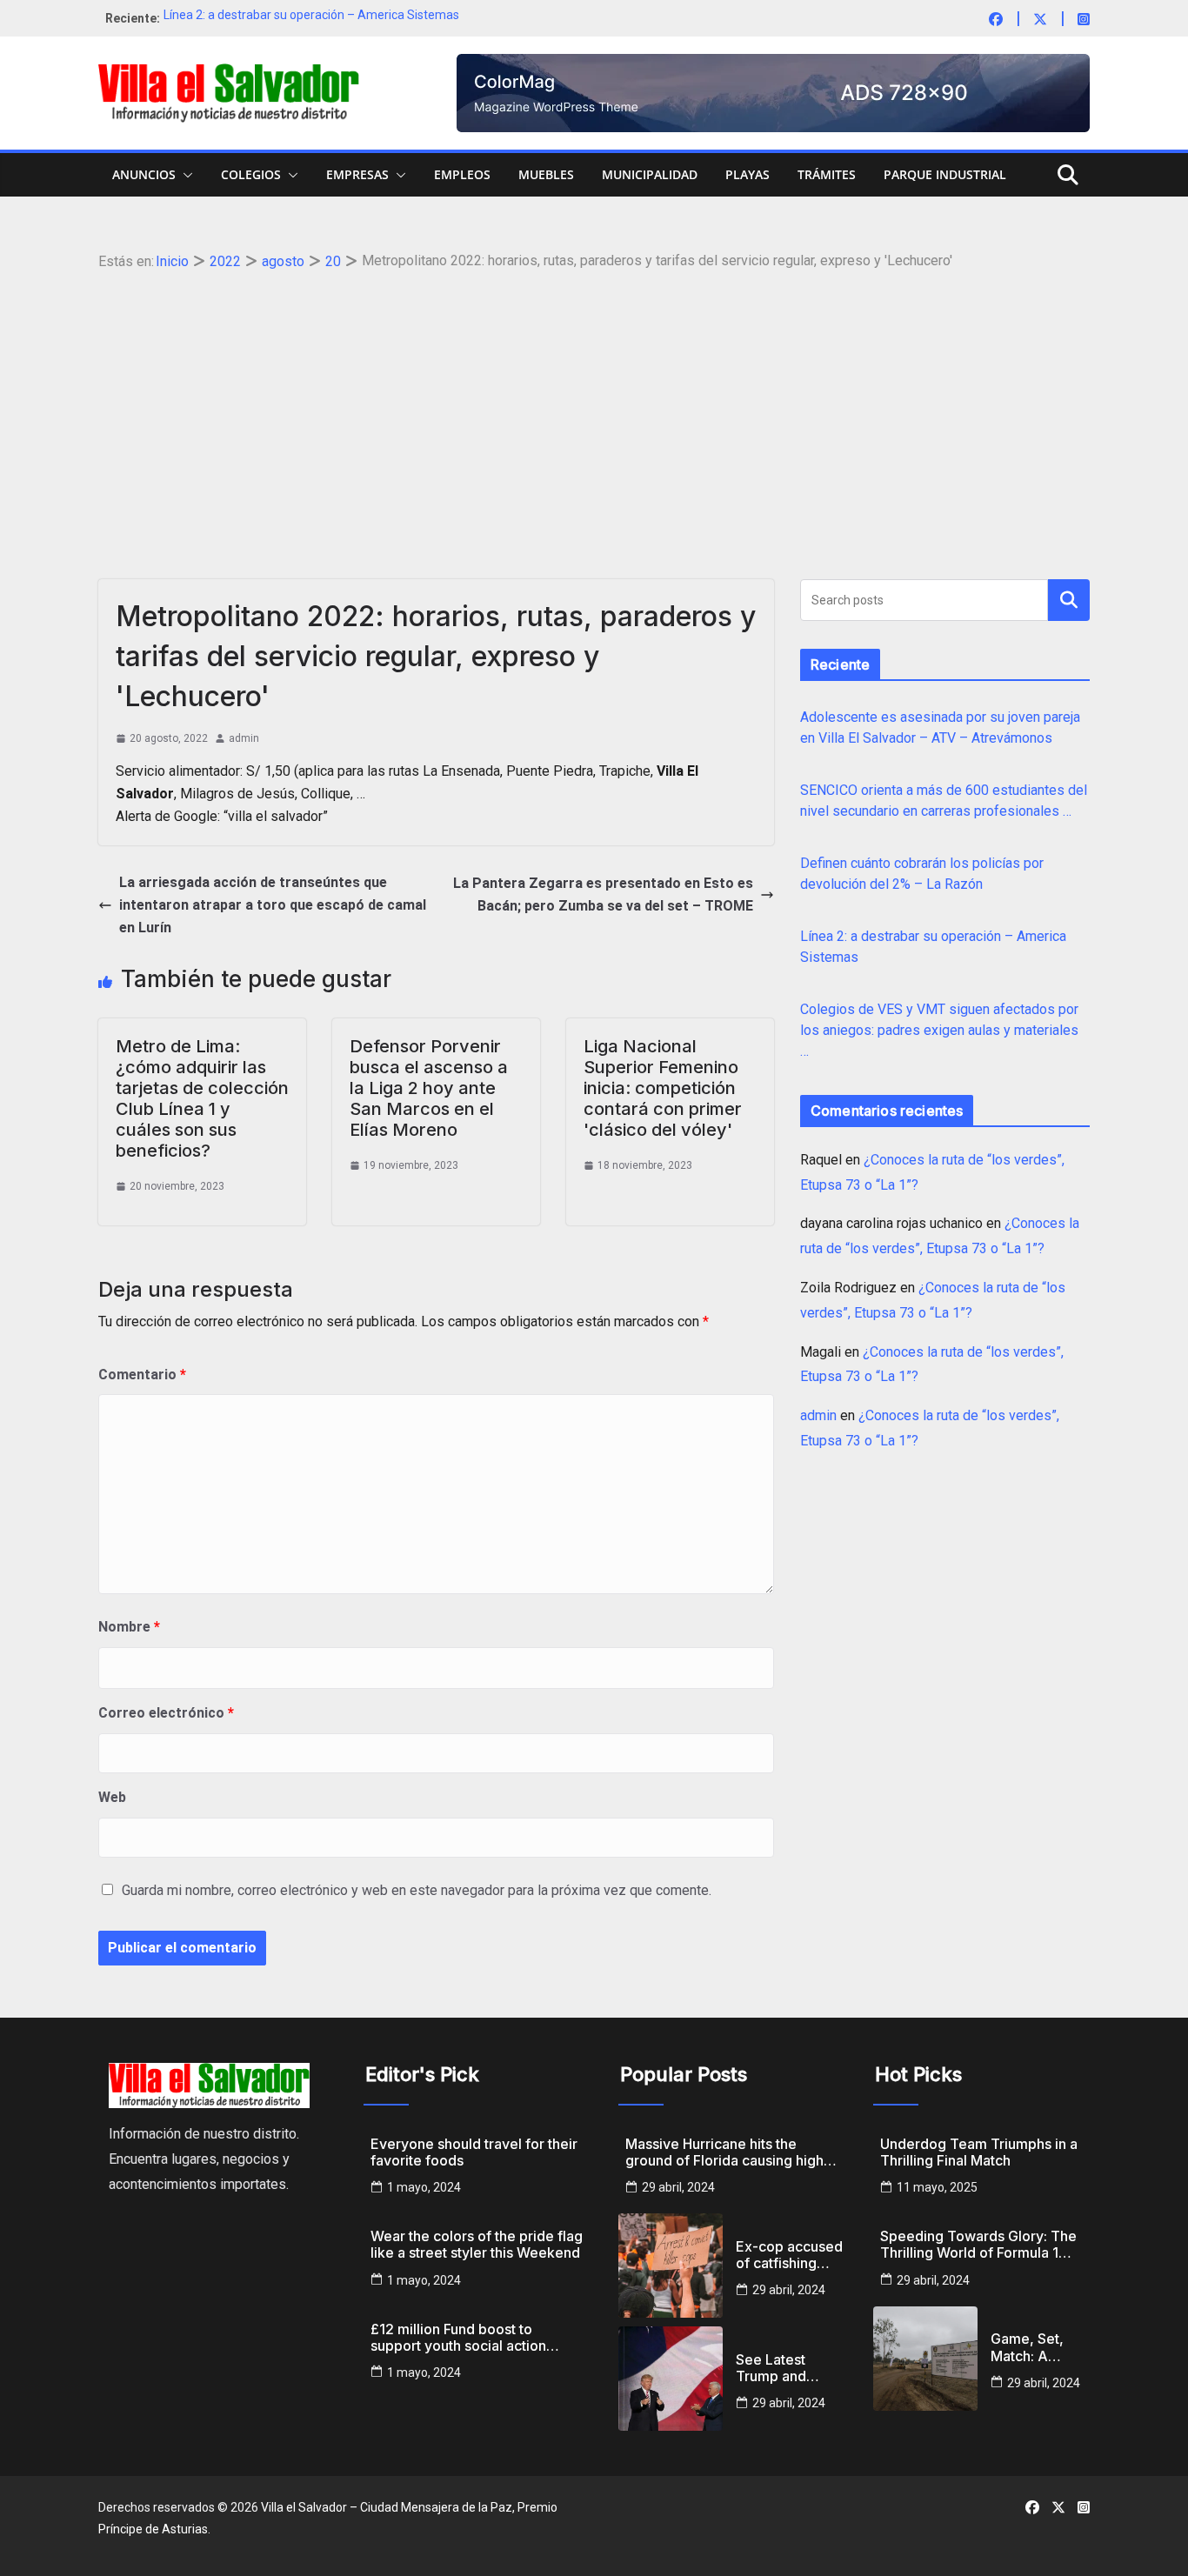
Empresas (357, 174)
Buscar (1069, 600)
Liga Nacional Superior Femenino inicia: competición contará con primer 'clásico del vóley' (663, 1088)
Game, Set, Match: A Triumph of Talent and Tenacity (1027, 2347)
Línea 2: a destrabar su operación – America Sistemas (311, 18)
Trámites (827, 174)
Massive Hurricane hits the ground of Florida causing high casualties (724, 2152)
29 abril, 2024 (678, 2187)
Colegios (251, 174)
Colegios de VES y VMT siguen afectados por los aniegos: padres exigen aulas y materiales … (939, 1030)
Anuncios (144, 174)
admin (244, 738)
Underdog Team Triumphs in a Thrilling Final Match (979, 2152)
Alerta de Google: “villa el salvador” (222, 816)
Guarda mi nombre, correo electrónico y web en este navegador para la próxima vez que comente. (417, 1890)
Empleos (462, 174)
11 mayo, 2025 (937, 2187)
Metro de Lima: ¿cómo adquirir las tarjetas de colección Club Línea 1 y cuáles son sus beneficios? (202, 1098)
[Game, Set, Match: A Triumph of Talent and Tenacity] (925, 2359)
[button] (184, 175)
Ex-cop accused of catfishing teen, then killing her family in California (790, 2255)
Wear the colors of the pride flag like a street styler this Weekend (477, 2245)
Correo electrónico (166, 1713)
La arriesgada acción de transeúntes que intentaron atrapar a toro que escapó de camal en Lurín (273, 905)
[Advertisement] (594, 405)
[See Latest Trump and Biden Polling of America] (671, 2379)
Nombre (129, 1627)
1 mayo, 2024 (424, 2187)
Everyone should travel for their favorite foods (474, 2152)
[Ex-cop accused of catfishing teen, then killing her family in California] (671, 2266)
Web (112, 1797)
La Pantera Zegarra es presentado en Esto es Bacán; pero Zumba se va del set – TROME (603, 894)
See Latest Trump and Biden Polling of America (788, 2368)
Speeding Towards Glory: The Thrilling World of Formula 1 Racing (978, 2245)
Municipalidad (650, 174)
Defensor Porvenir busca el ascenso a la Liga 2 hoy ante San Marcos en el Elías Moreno (429, 1088)
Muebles (546, 174)
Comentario (142, 1375)
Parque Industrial (945, 174)
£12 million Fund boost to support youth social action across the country (458, 2338)
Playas (748, 174)
